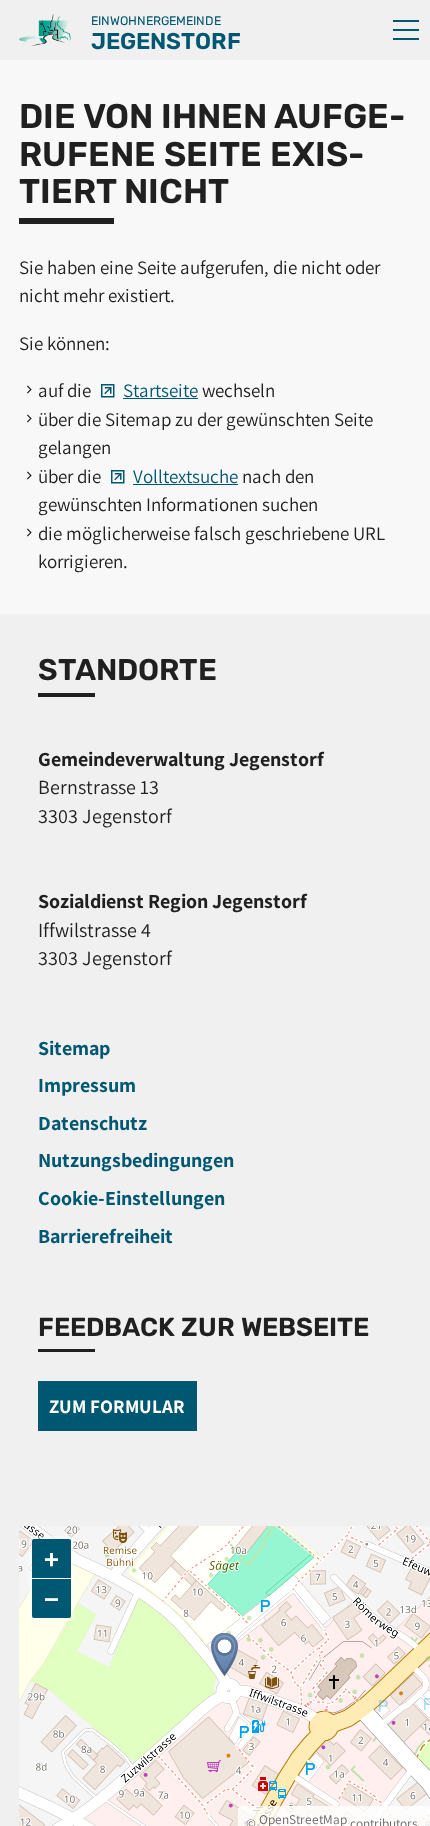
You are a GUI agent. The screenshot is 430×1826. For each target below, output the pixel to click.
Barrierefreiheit (105, 1236)
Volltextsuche (185, 476)
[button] (406, 30)
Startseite (160, 390)
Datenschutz (92, 1123)
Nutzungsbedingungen (136, 1160)
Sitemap (74, 1048)
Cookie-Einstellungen (131, 1198)
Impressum (87, 1085)
